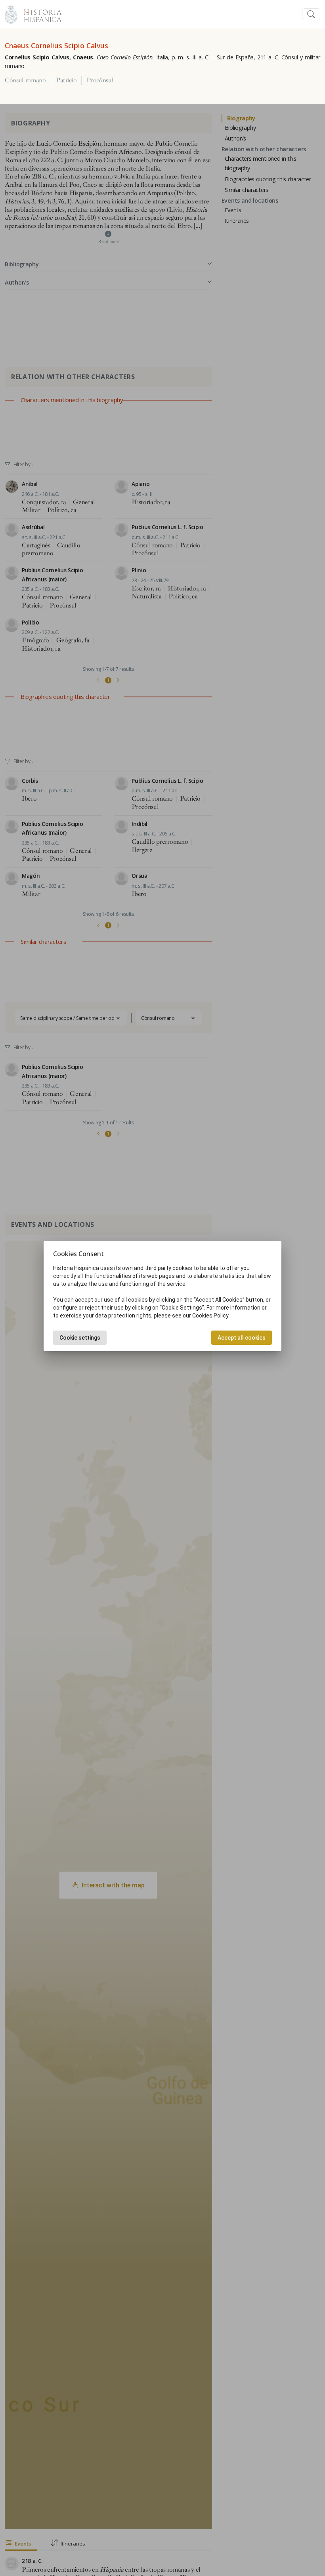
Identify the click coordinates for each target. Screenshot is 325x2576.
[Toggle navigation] (311, 14)
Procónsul (100, 80)
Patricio (66, 80)
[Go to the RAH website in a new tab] (11, 13)
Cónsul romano (25, 80)
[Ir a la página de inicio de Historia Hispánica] (39, 13)
